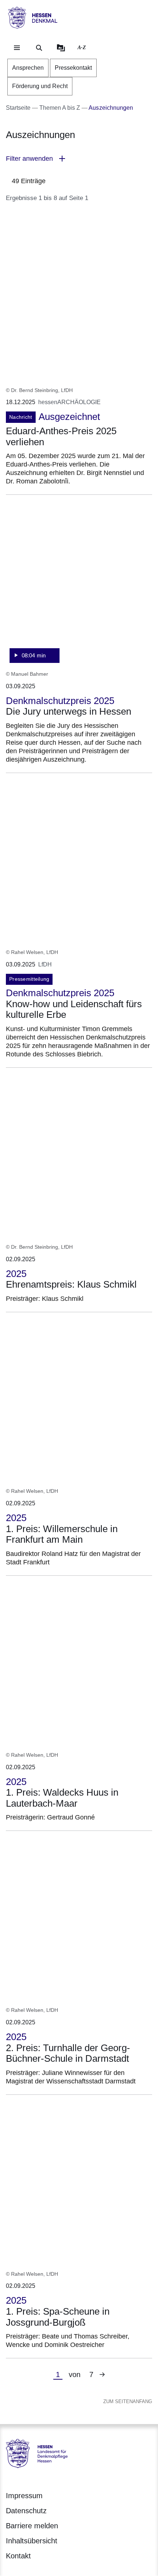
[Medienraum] (61, 48)
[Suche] (39, 48)
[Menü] (17, 48)
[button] (79, 159)
